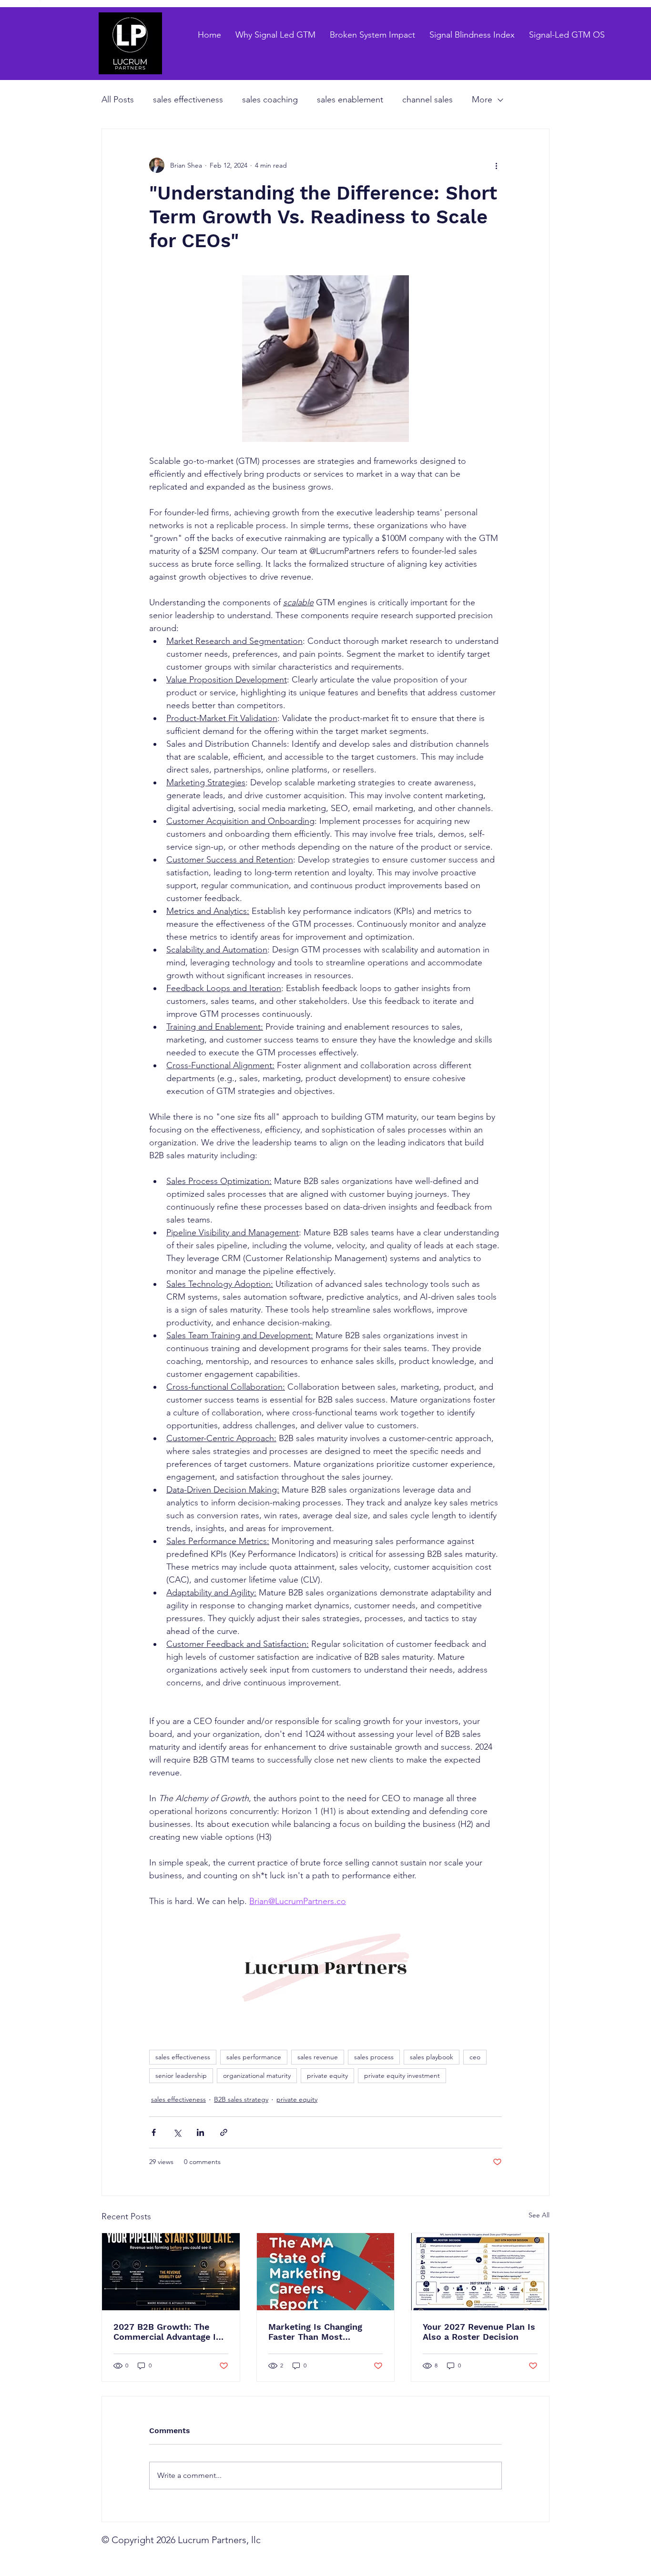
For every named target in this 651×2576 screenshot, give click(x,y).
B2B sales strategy (241, 2099)
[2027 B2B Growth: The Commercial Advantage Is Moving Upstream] (171, 2272)
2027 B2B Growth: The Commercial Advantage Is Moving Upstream (167, 2332)
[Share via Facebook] (154, 2132)
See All (539, 2215)
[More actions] (496, 165)
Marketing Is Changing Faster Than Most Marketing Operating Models (315, 2332)
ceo (475, 2057)
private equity (327, 2075)
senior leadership (181, 2075)
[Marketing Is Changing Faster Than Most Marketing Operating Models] (326, 2272)
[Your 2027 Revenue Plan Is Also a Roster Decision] (480, 2272)
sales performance (254, 2057)
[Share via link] (224, 2132)
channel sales (427, 100)
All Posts (118, 100)
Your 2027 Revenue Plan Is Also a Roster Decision (479, 2332)
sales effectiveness (188, 100)
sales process (374, 2057)
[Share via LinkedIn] (200, 2132)
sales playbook (432, 2057)
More (482, 100)
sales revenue (318, 2057)
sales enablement (350, 100)
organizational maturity (257, 2075)
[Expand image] (325, 359)
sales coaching (270, 100)
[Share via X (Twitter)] (177, 2132)
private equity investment (402, 2075)
